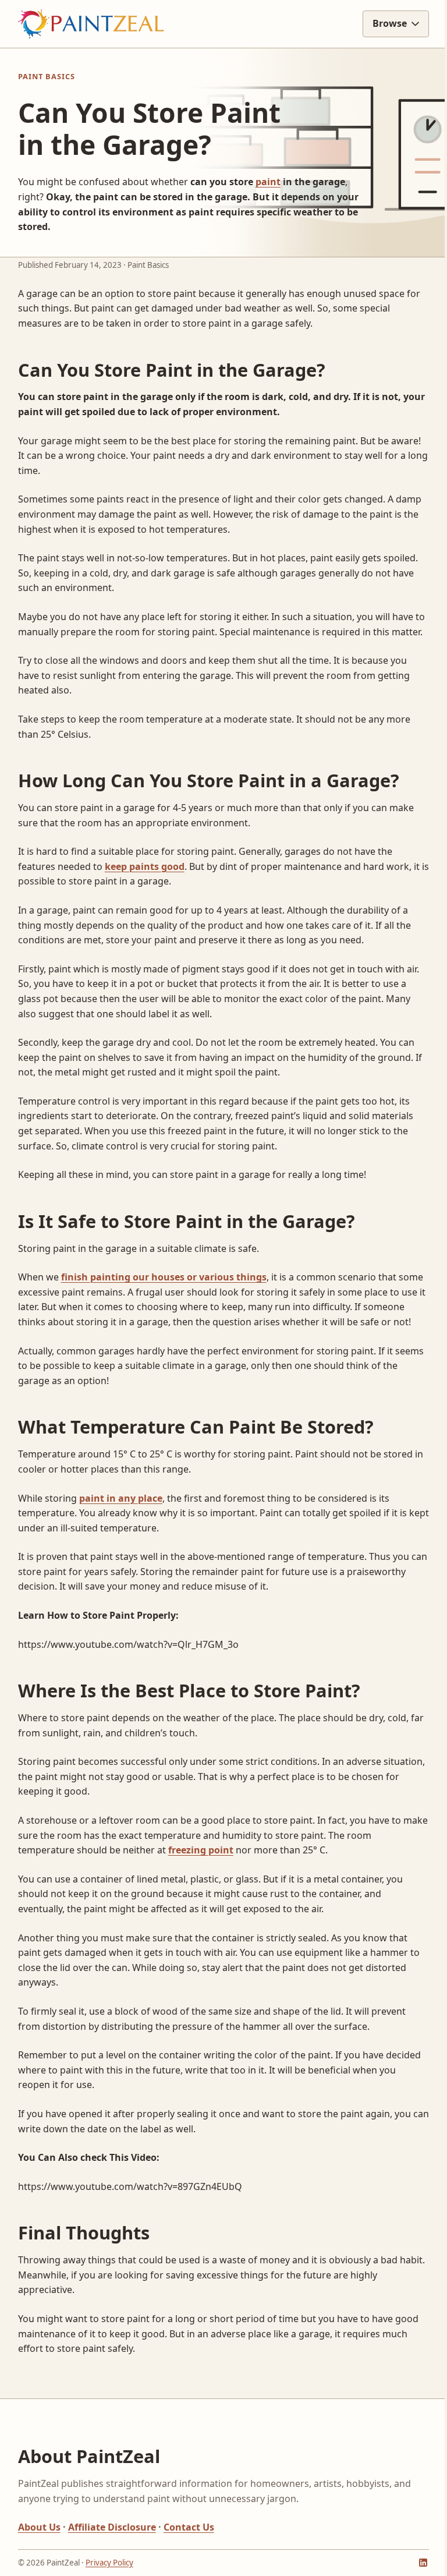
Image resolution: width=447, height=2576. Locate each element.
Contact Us (189, 2557)
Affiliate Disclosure (112, 2557)
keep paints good (145, 881)
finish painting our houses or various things (164, 1292)
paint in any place (121, 1528)
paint (263, 182)
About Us (39, 2557)
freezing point (201, 1880)
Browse (381, 23)
